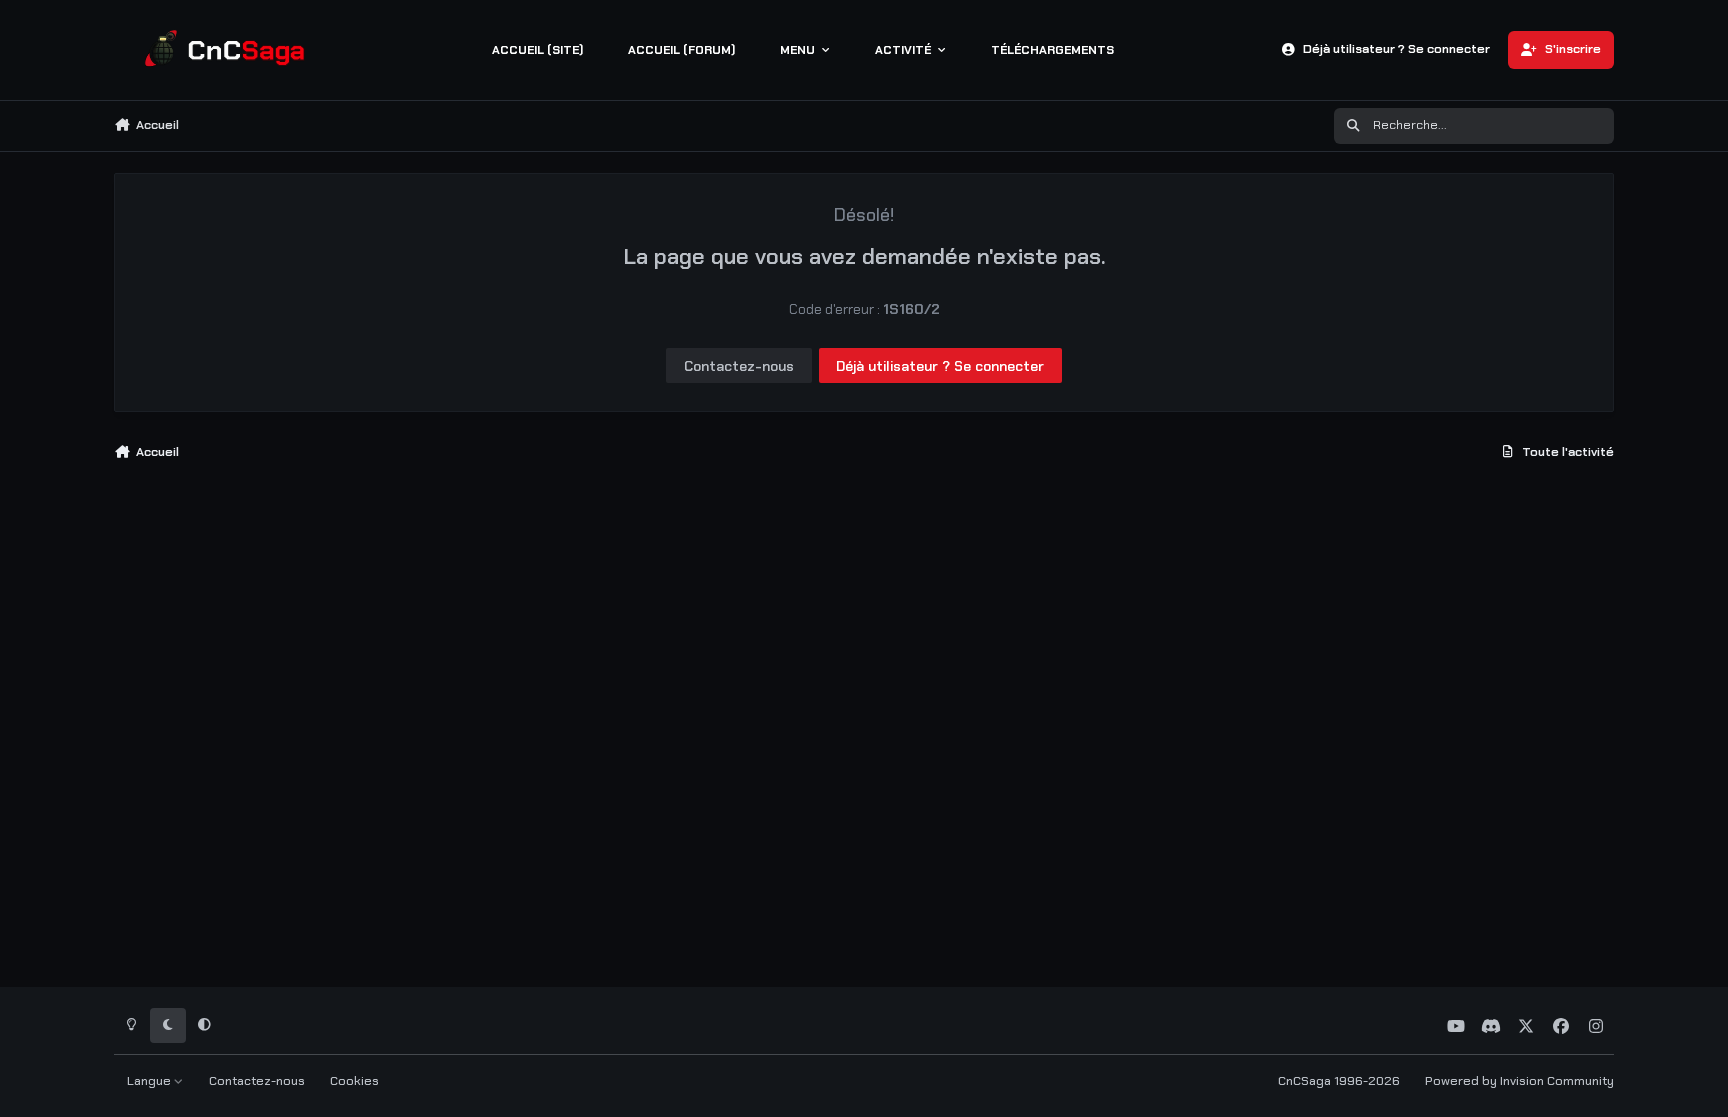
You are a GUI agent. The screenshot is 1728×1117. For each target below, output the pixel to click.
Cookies (354, 1081)
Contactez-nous (739, 366)
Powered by (1519, 1081)
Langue (150, 1081)
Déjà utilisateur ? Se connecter (940, 366)
